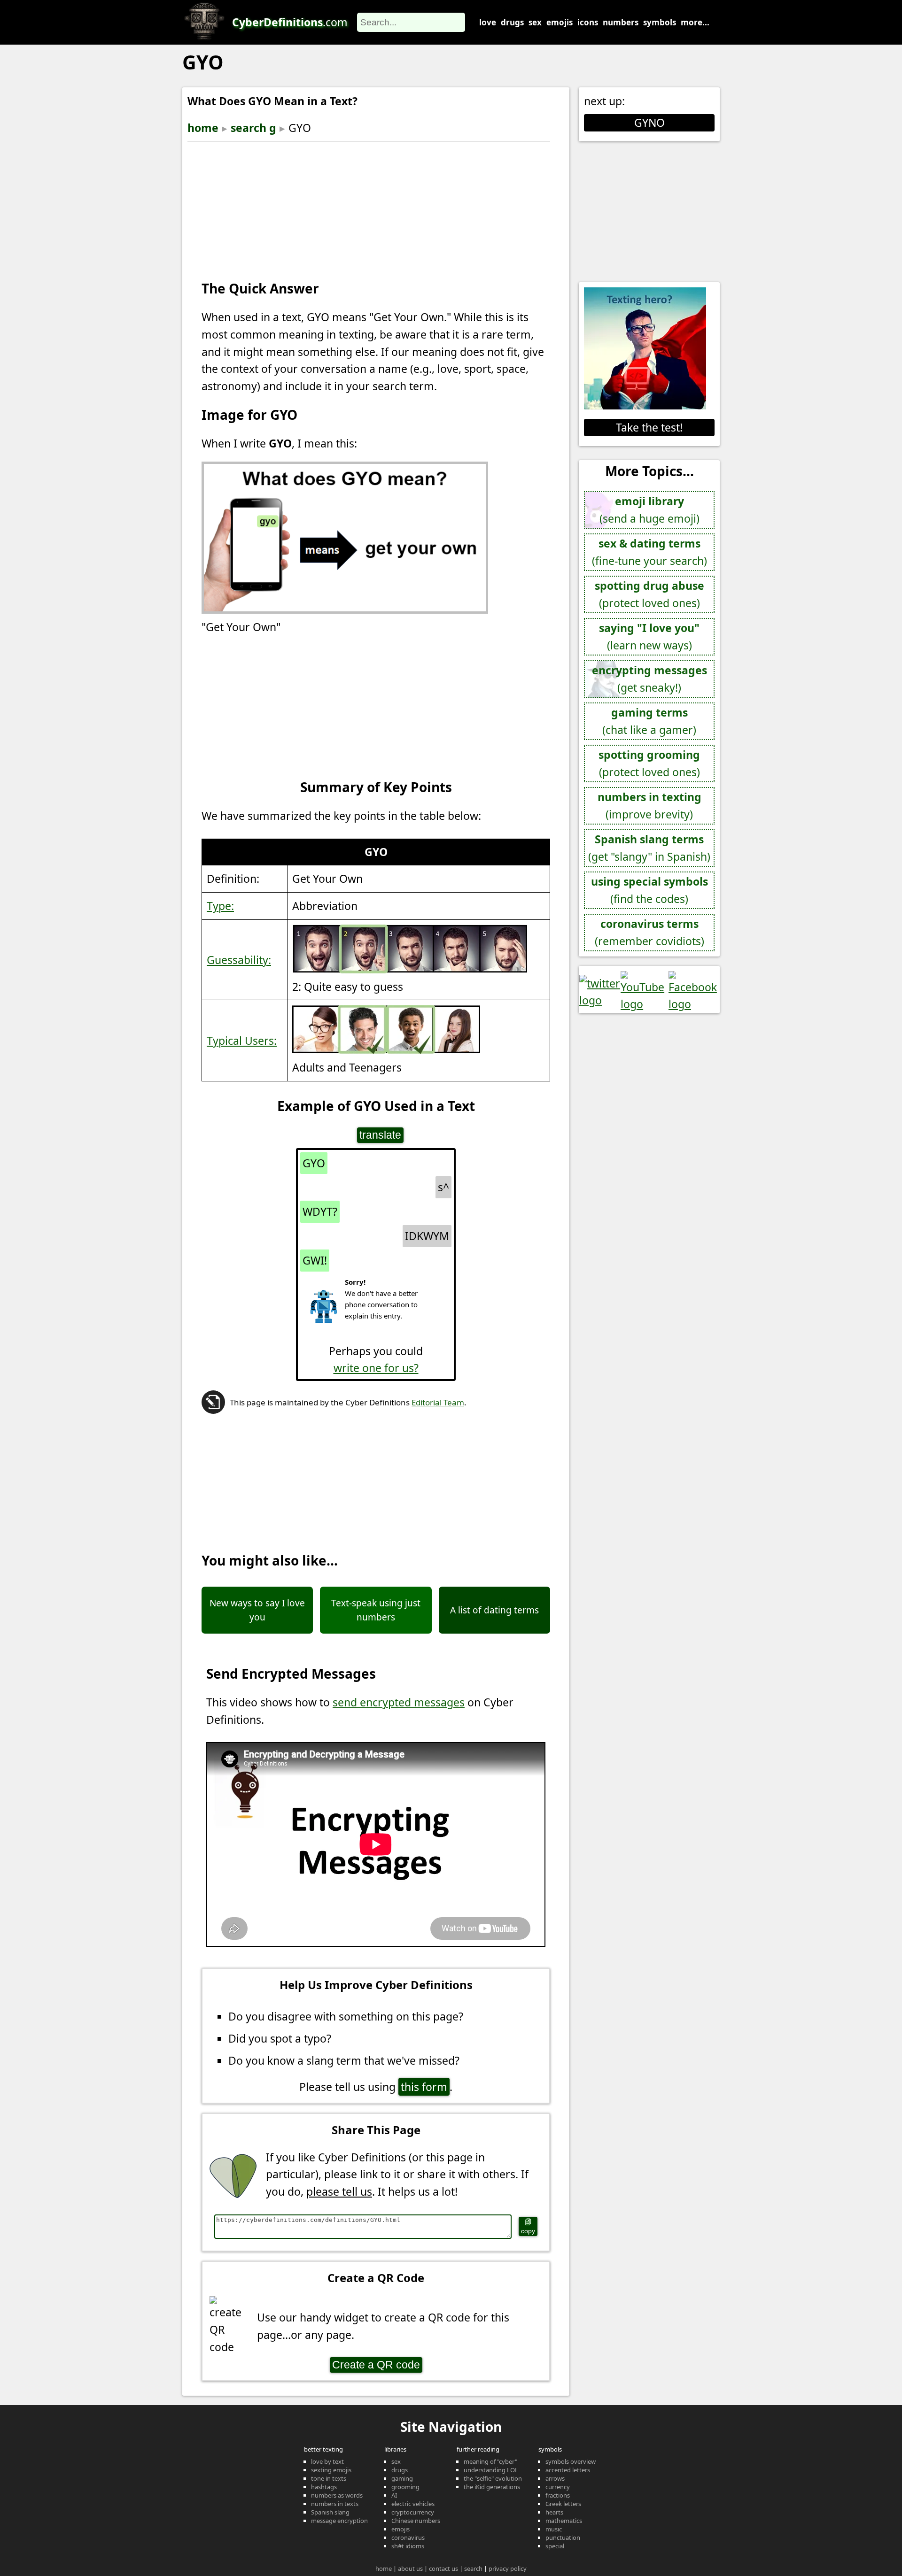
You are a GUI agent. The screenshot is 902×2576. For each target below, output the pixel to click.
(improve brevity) (649, 806)
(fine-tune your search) (649, 552)
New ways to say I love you (257, 1610)
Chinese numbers (416, 2521)
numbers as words (337, 2495)
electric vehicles (413, 2504)
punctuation (563, 2537)
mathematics (564, 2521)
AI (394, 2495)
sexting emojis (331, 2470)
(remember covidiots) (649, 932)
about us (410, 2568)
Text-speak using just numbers (376, 1610)
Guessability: (239, 960)
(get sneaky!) (649, 679)
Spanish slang (330, 2512)
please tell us (339, 2191)
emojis (560, 22)
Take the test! (649, 427)
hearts (554, 2512)
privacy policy (508, 2568)
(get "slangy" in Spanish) (649, 848)
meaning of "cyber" (490, 2461)
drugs (512, 22)
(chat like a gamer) (649, 721)
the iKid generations (492, 2487)
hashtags (324, 2487)
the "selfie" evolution (493, 2478)
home (203, 128)
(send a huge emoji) (649, 510)
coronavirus (408, 2537)
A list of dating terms (494, 1610)
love (488, 22)
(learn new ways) (649, 636)
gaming (402, 2478)
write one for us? (376, 1368)
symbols (660, 22)
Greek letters (563, 2504)
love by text (327, 2461)
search (473, 2568)
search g (253, 128)
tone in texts (329, 2478)
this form (424, 2087)
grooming (405, 2487)
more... (695, 22)
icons (588, 22)
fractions (558, 2495)
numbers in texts (335, 2504)
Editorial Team (438, 1402)
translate (380, 1135)
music (554, 2529)
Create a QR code (376, 2365)
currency (558, 2487)
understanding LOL (491, 2470)
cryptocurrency (413, 2512)
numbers (621, 22)
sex (535, 22)
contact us (443, 2568)
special (555, 2546)
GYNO (649, 123)
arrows (555, 2478)
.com (290, 22)
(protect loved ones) (649, 594)
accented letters (568, 2470)
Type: (220, 906)
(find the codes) (649, 890)
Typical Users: (242, 1041)
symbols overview (571, 2461)
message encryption (339, 2521)
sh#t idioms (408, 2546)
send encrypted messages (399, 1702)
